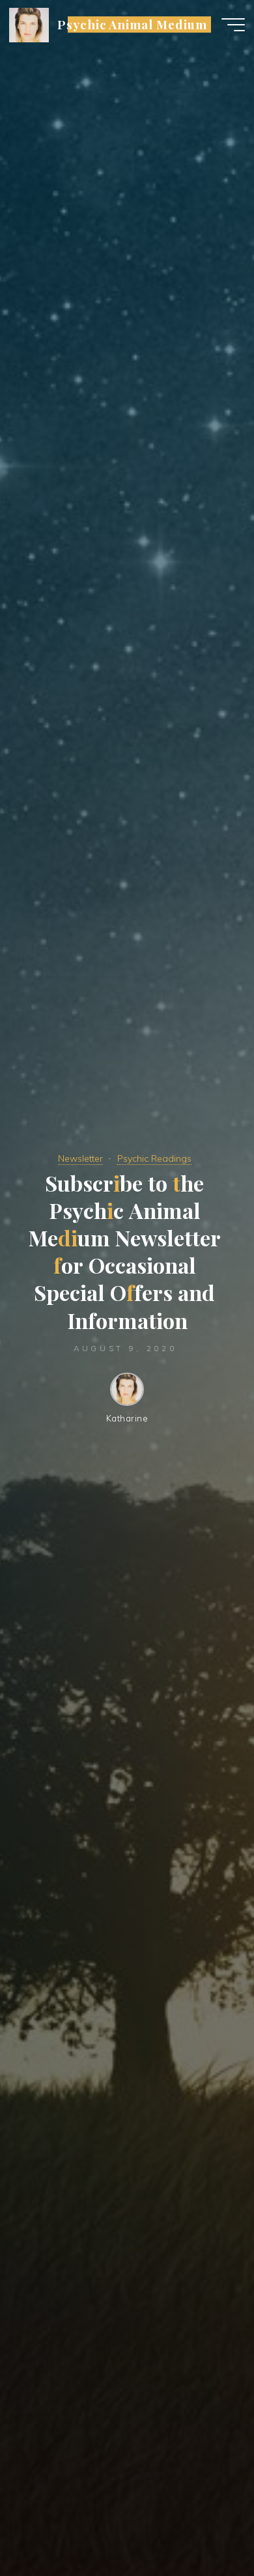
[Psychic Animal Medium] (29, 24)
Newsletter (80, 1158)
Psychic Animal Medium (132, 24)
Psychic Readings (154, 1158)
